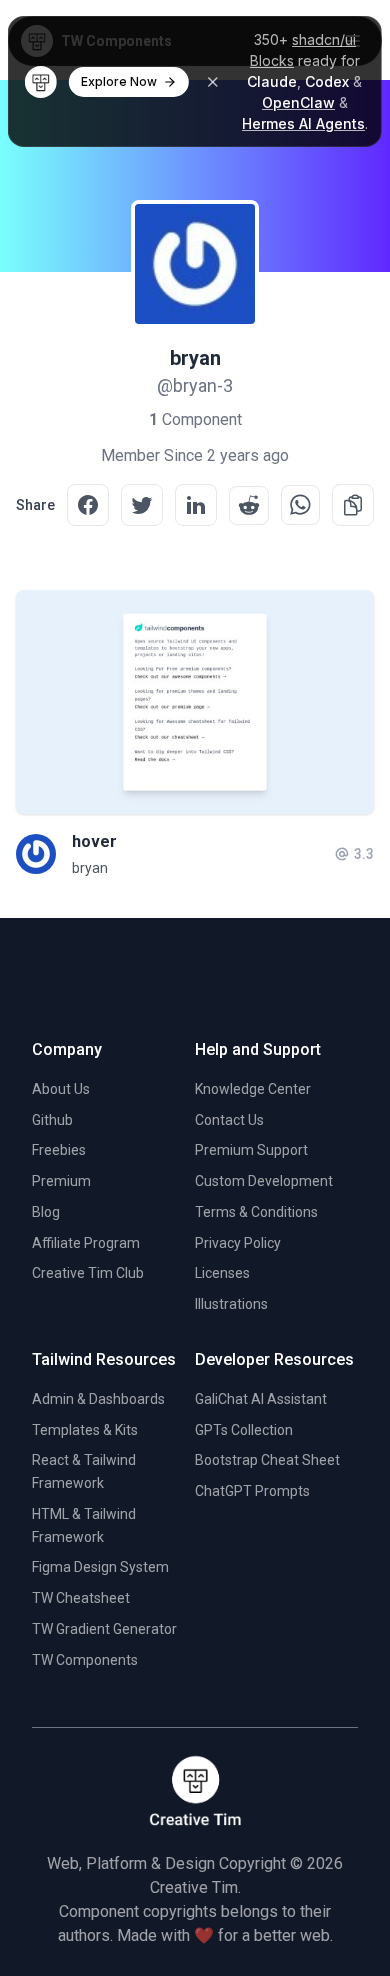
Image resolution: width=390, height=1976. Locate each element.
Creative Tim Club (88, 1273)
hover (94, 841)
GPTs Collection (244, 1430)
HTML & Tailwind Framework (84, 1525)
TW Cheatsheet (81, 1598)
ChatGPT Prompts (252, 1491)
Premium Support (251, 1150)
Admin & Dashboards (98, 1399)
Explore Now (119, 81)
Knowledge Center (253, 1089)
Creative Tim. (195, 1887)
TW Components (85, 1660)
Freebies (59, 1150)
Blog (46, 1212)
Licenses (222, 1273)
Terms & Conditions (256, 1212)
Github (52, 1120)
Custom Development (264, 1181)
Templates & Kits (85, 1430)
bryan (90, 868)
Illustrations (231, 1304)
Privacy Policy (238, 1243)
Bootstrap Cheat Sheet (267, 1460)
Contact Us (229, 1120)
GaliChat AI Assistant (261, 1399)
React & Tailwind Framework (84, 1471)
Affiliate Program (86, 1243)
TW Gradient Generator (104, 1629)
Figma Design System (100, 1567)
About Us (61, 1089)
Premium (61, 1181)
